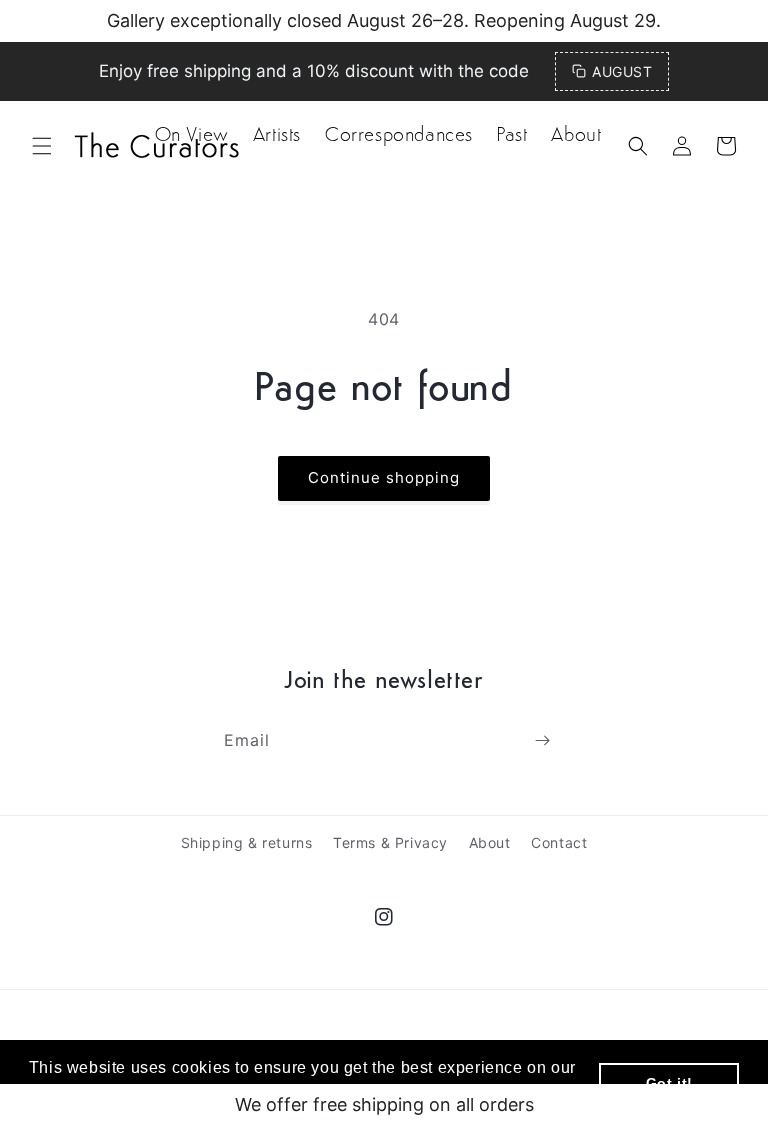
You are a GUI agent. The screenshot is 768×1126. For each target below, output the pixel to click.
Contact (559, 842)
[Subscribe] (542, 740)
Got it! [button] (669, 1083)
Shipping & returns (247, 842)
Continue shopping (384, 477)
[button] (638, 146)
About (490, 842)
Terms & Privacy (390, 842)
